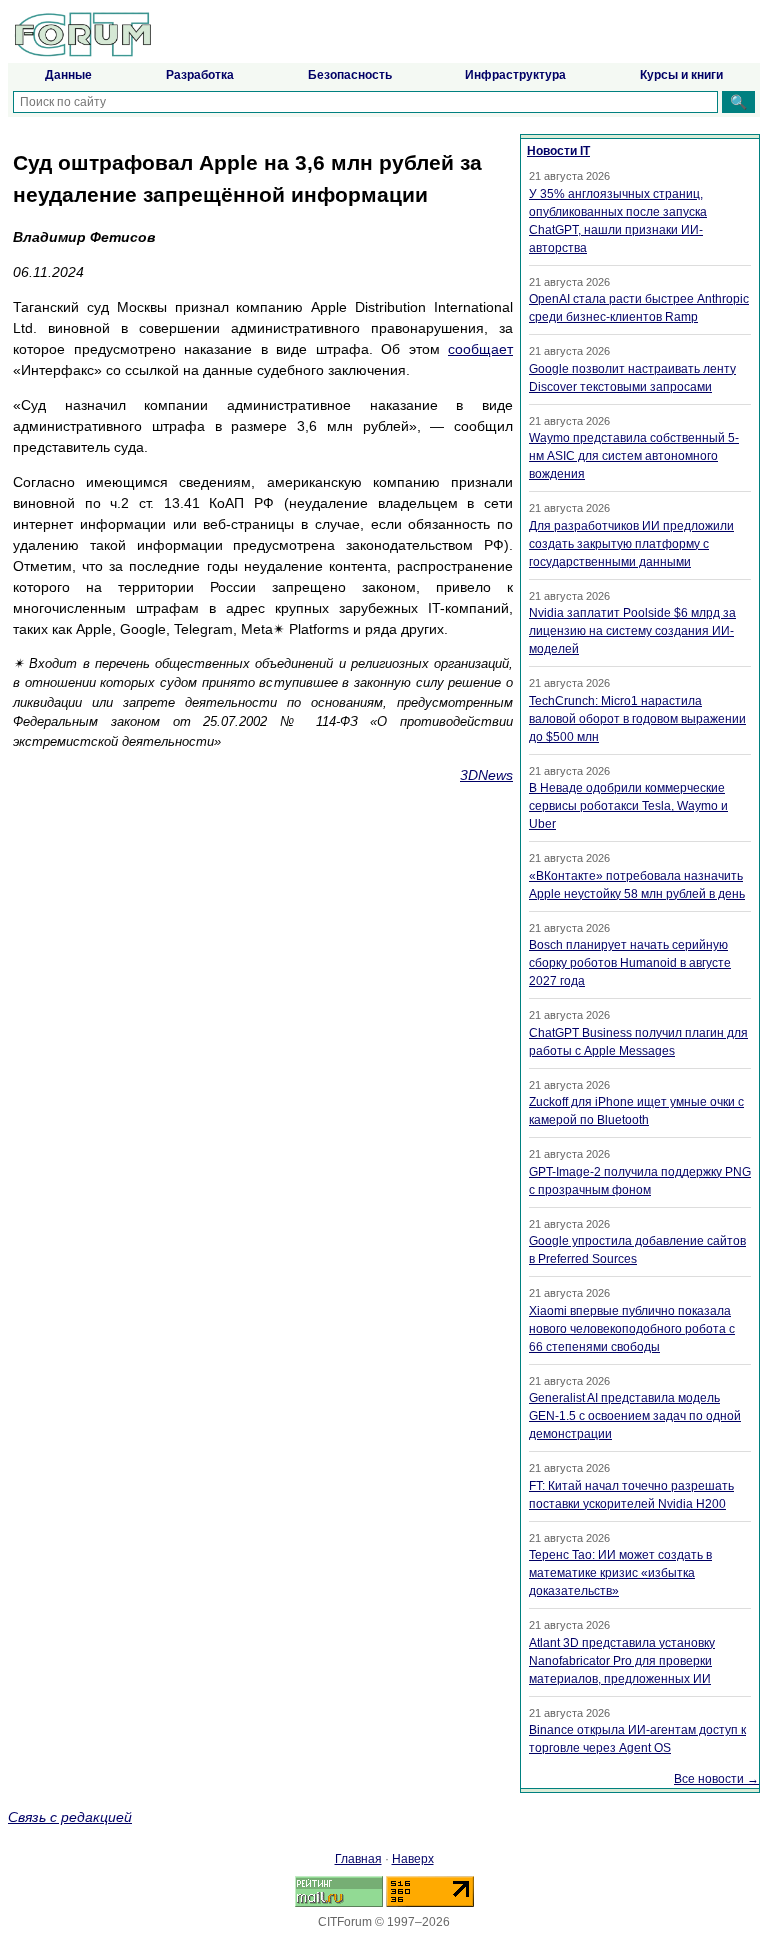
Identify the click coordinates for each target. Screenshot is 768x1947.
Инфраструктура (515, 75)
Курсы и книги (681, 75)
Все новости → (716, 1779)
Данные (68, 75)
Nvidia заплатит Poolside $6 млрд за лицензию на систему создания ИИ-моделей (632, 631)
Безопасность (350, 75)
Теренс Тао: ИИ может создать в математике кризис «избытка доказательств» (620, 1573)
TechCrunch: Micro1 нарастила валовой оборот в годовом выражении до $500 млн (637, 719)
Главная (358, 1859)
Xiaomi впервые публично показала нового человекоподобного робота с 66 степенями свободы (632, 1329)
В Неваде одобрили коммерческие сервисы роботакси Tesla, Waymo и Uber (628, 806)
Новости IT (558, 151)
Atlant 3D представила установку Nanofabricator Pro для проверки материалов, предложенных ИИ (622, 1661)
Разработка (200, 75)
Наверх (413, 1859)
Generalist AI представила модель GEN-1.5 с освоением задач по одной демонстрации (635, 1416)
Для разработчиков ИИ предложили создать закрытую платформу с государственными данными (631, 544)
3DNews (486, 775)
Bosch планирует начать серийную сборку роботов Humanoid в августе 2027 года (630, 963)
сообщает (480, 349)
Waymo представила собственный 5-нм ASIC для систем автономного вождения (634, 456)
